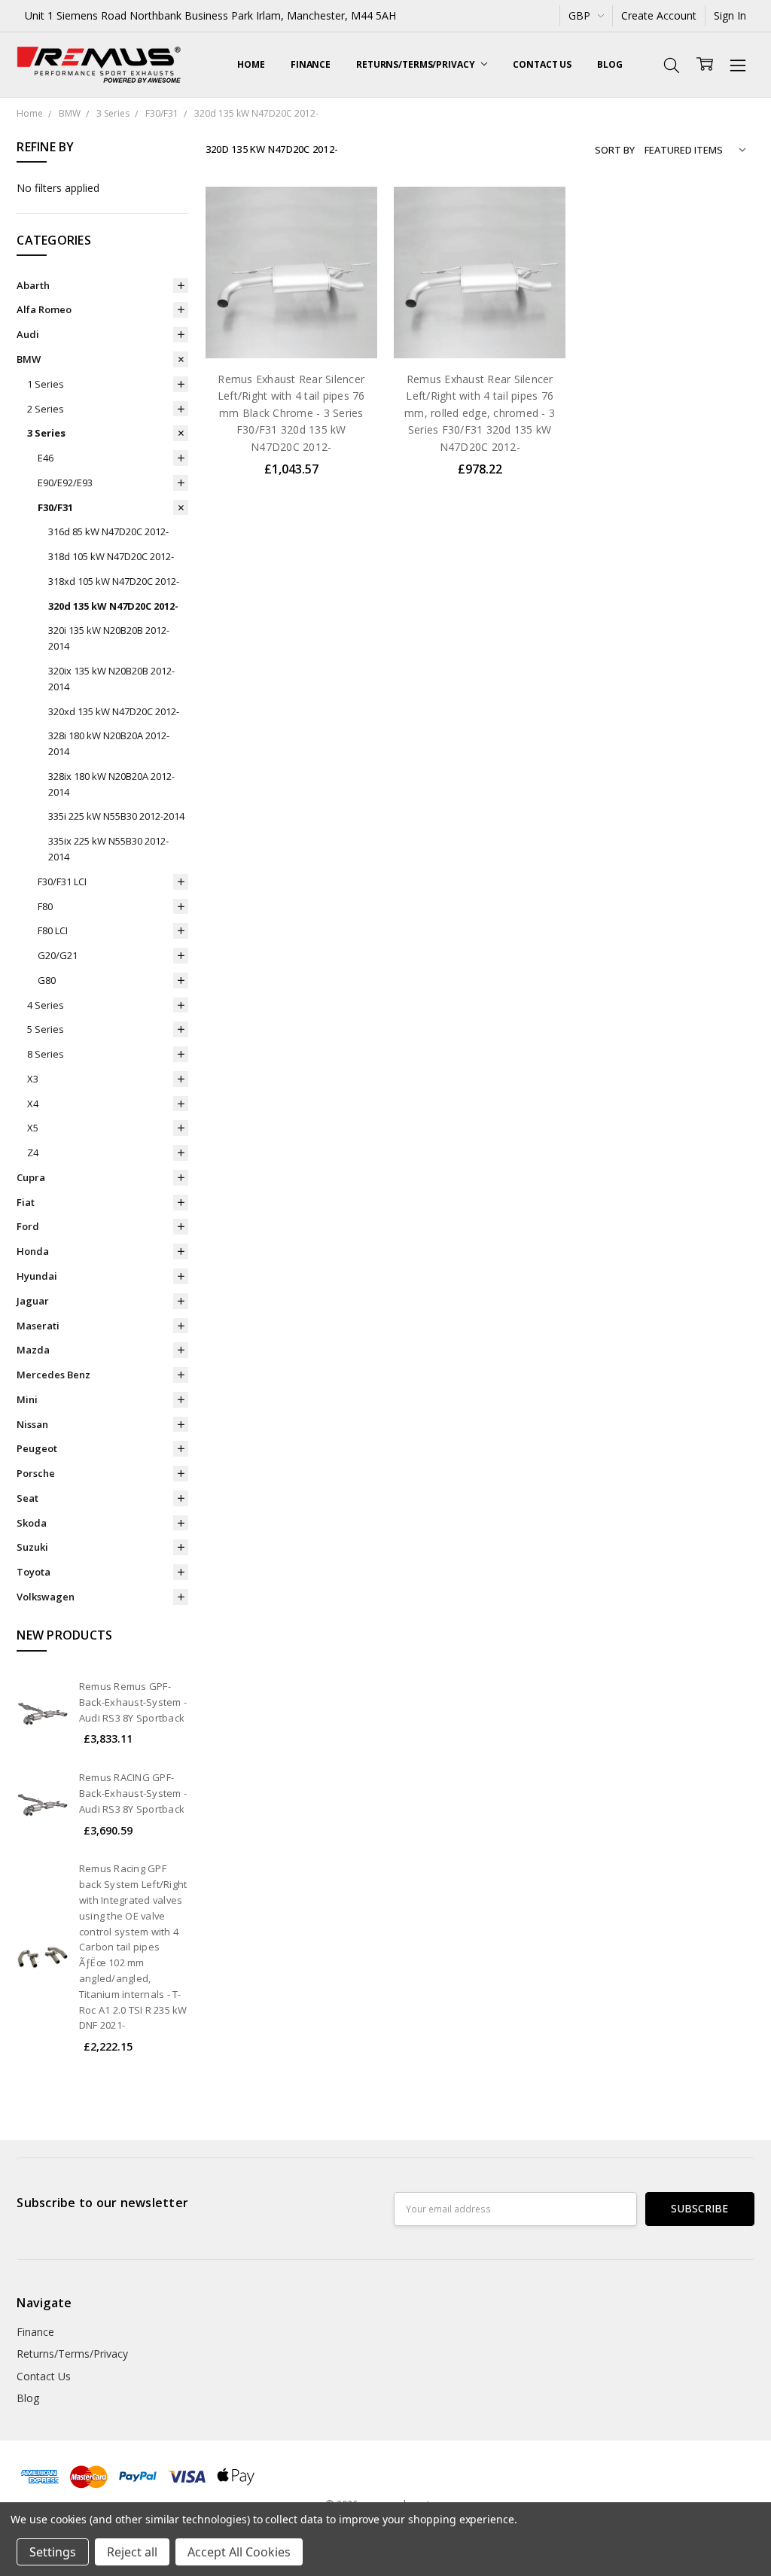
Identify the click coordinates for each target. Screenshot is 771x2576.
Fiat (26, 1202)
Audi (28, 334)
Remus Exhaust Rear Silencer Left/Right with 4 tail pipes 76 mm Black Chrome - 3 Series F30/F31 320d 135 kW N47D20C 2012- (291, 413)
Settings (53, 2552)
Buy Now (291, 327)
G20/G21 (58, 955)
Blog (610, 64)
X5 (33, 1128)
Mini (27, 1399)
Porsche (36, 1473)
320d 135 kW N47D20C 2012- (113, 606)
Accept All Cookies (239, 2552)
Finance (311, 64)
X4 (33, 1104)
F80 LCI (53, 930)
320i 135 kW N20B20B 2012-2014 (109, 638)
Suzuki (32, 1547)
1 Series (46, 384)
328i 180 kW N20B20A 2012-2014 (109, 743)
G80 (47, 980)
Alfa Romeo (44, 309)
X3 (33, 1079)
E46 (46, 458)
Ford (28, 1226)
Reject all (132, 2552)
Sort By (615, 150)
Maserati (38, 1326)
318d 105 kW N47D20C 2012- (111, 556)
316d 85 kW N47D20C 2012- (108, 531)
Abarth (33, 285)
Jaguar (33, 1301)
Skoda (32, 1523)
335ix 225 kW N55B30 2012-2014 (108, 849)
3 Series (46, 433)
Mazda (33, 1350)
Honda (33, 1251)
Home (251, 64)
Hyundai (37, 1276)
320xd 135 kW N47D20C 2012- (114, 711)
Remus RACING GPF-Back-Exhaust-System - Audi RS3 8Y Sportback (133, 1793)
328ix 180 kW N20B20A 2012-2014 (111, 784)
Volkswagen (46, 1597)
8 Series (46, 1054)
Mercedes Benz (53, 1375)
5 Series (46, 1029)
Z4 (33, 1153)
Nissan (32, 1424)
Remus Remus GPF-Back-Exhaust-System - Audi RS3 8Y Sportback (133, 1702)
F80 (45, 906)
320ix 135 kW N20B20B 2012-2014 (111, 679)
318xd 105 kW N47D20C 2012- (114, 581)
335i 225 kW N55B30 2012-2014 (116, 816)
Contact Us (542, 64)
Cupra (31, 1177)
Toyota (34, 1572)
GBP (581, 15)
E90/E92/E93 (65, 483)
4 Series (46, 1005)
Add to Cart (291, 294)
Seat (27, 1498)
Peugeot (37, 1448)
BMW (29, 359)
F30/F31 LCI (62, 882)
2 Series (46, 409)
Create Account (659, 15)
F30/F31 (55, 507)
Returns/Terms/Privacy (416, 64)
